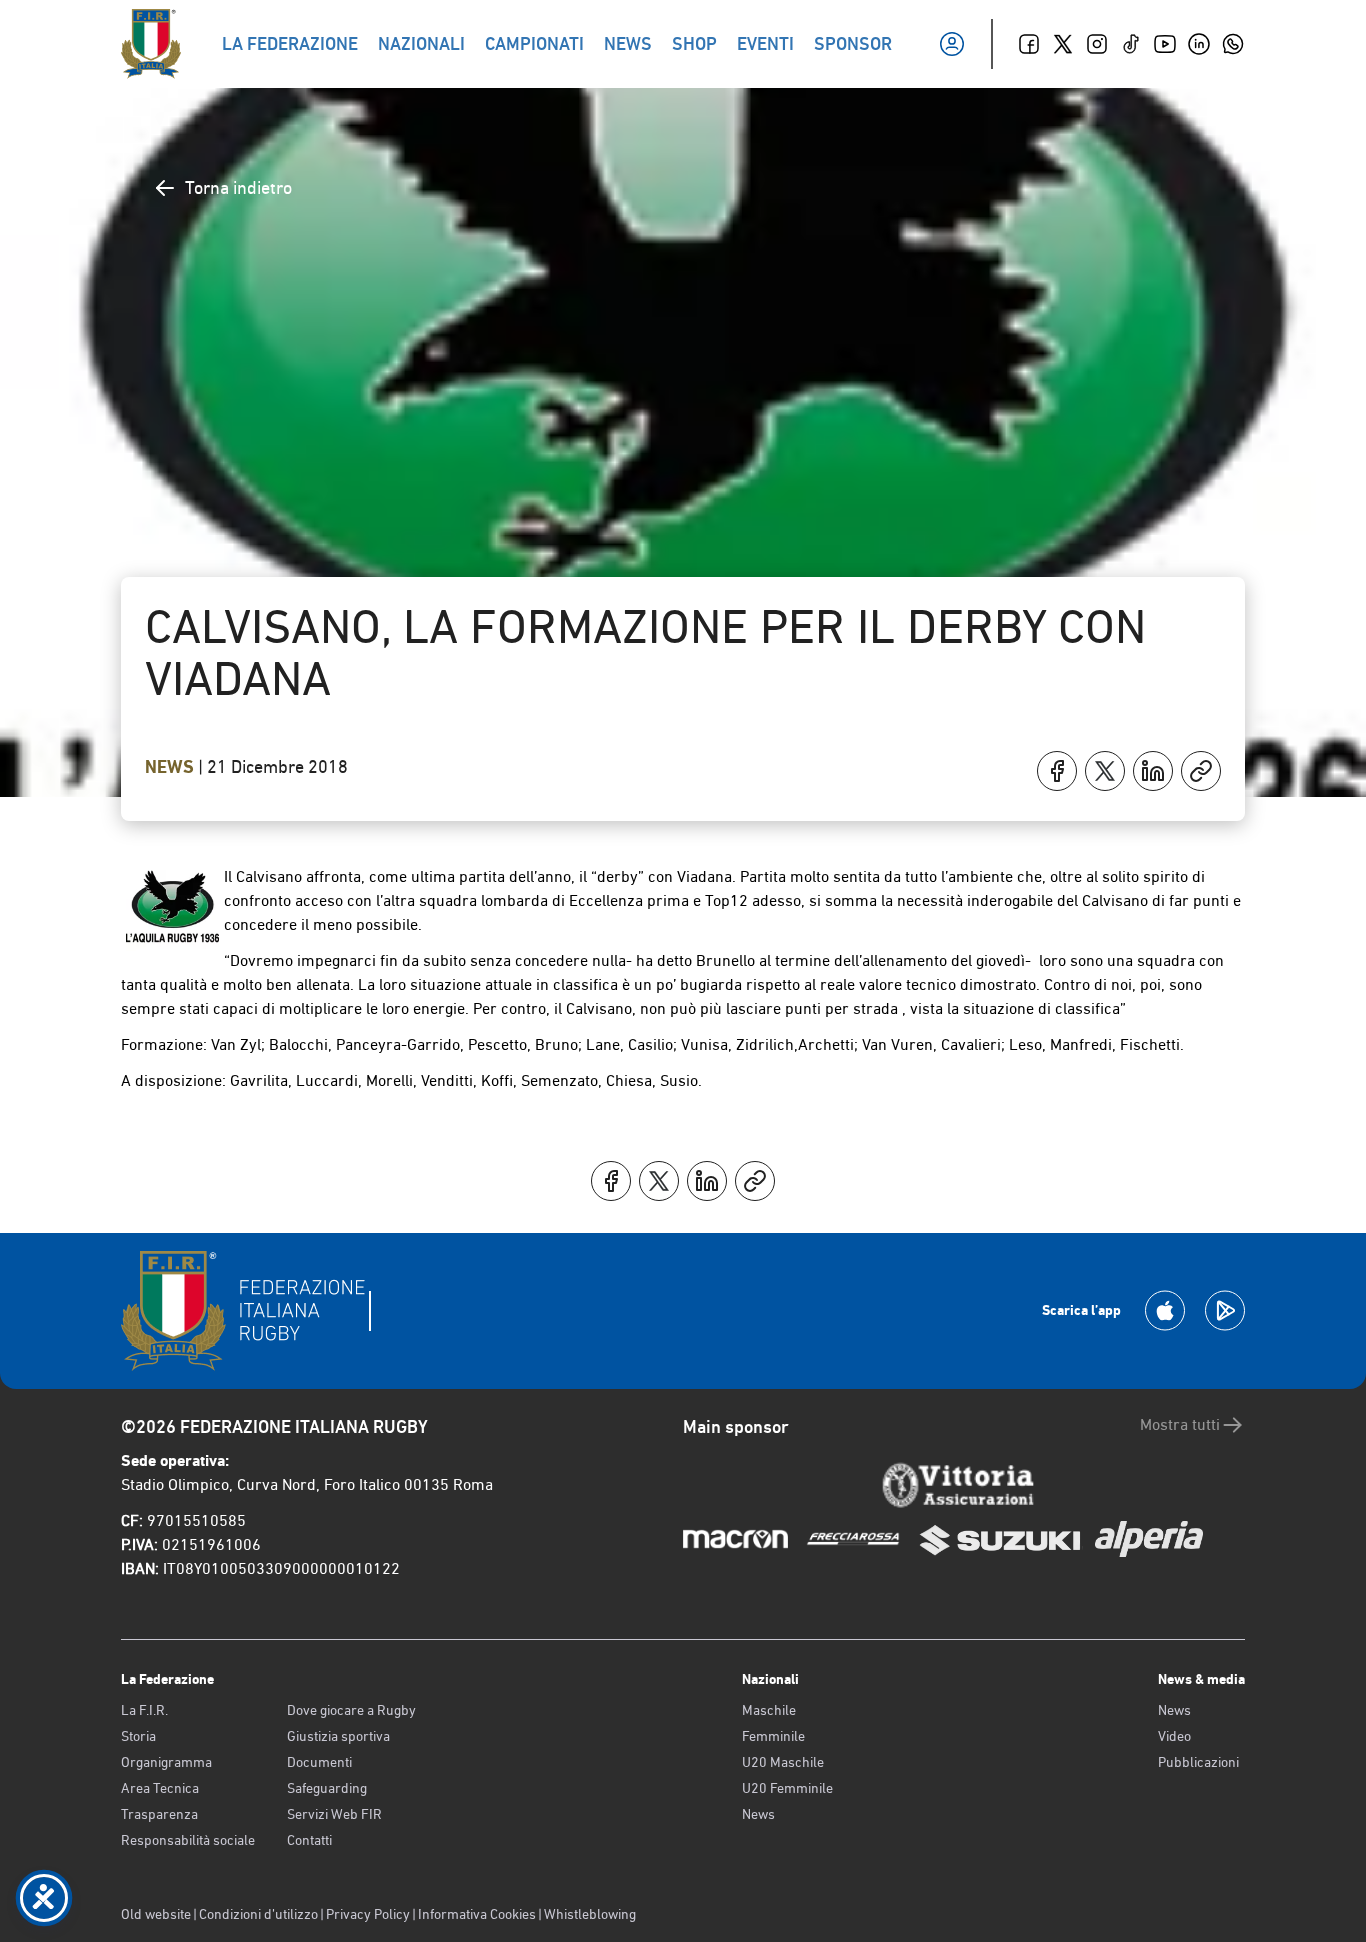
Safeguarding (327, 1788)
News (171, 767)
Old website (156, 1914)
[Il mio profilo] (952, 44)
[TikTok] (1131, 44)
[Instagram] (1097, 44)
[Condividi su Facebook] (1057, 771)
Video (1174, 1736)
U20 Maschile (783, 1762)
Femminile (773, 1736)
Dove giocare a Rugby (351, 1710)
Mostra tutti (1180, 1424)
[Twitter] (1063, 44)
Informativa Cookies (477, 1914)
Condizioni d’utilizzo (258, 1914)
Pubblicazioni (1198, 1762)
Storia (138, 1736)
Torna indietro (238, 187)
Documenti (319, 1762)
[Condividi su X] (1105, 771)
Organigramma (166, 1762)
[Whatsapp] (1233, 44)
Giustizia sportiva (338, 1736)
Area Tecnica (160, 1788)
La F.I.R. (144, 1710)
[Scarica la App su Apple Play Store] (1165, 1310)
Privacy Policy (368, 1914)
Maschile (769, 1710)
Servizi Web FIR (334, 1814)
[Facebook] (1029, 44)
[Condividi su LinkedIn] (1153, 771)
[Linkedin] (1199, 44)
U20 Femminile (787, 1788)
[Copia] (1201, 771)
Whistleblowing (590, 1914)
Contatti (309, 1840)
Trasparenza (159, 1814)
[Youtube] (1165, 44)
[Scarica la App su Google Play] (1225, 1310)
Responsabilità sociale (188, 1840)
